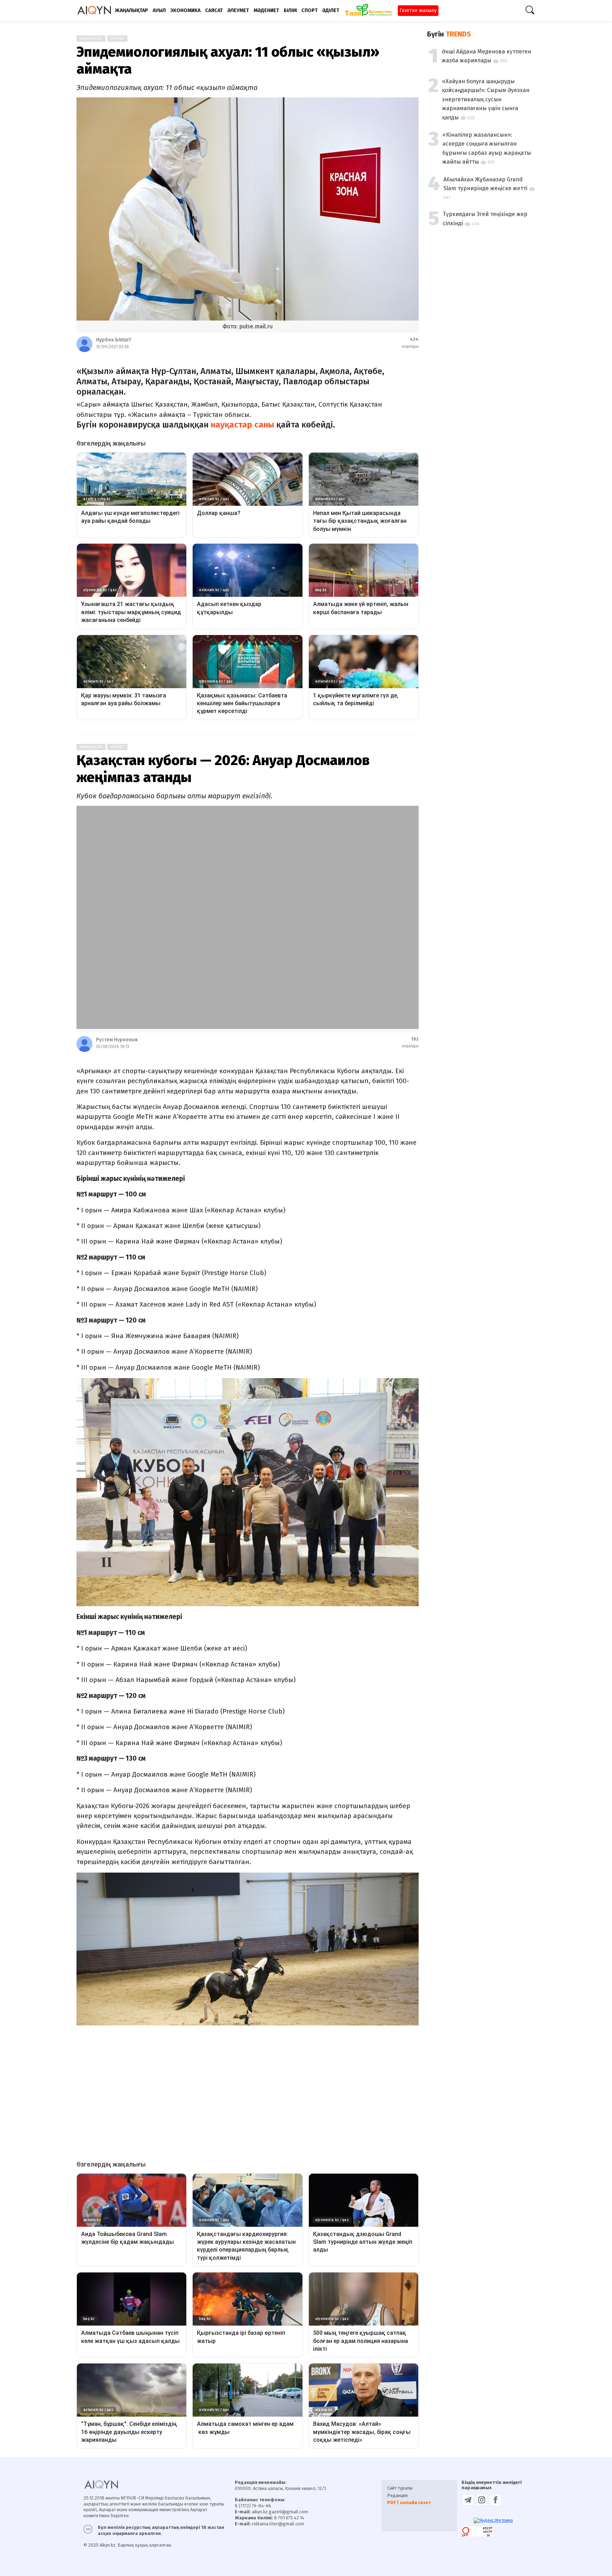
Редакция (397, 2495)
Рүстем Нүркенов (117, 1040)
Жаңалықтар (91, 39)
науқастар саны (242, 425)
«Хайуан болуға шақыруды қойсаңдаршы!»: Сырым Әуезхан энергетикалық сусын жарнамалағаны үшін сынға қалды (486, 99)
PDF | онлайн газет (409, 2503)
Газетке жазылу (418, 10)
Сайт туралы (400, 2488)
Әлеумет (117, 39)
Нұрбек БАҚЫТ (114, 340)
